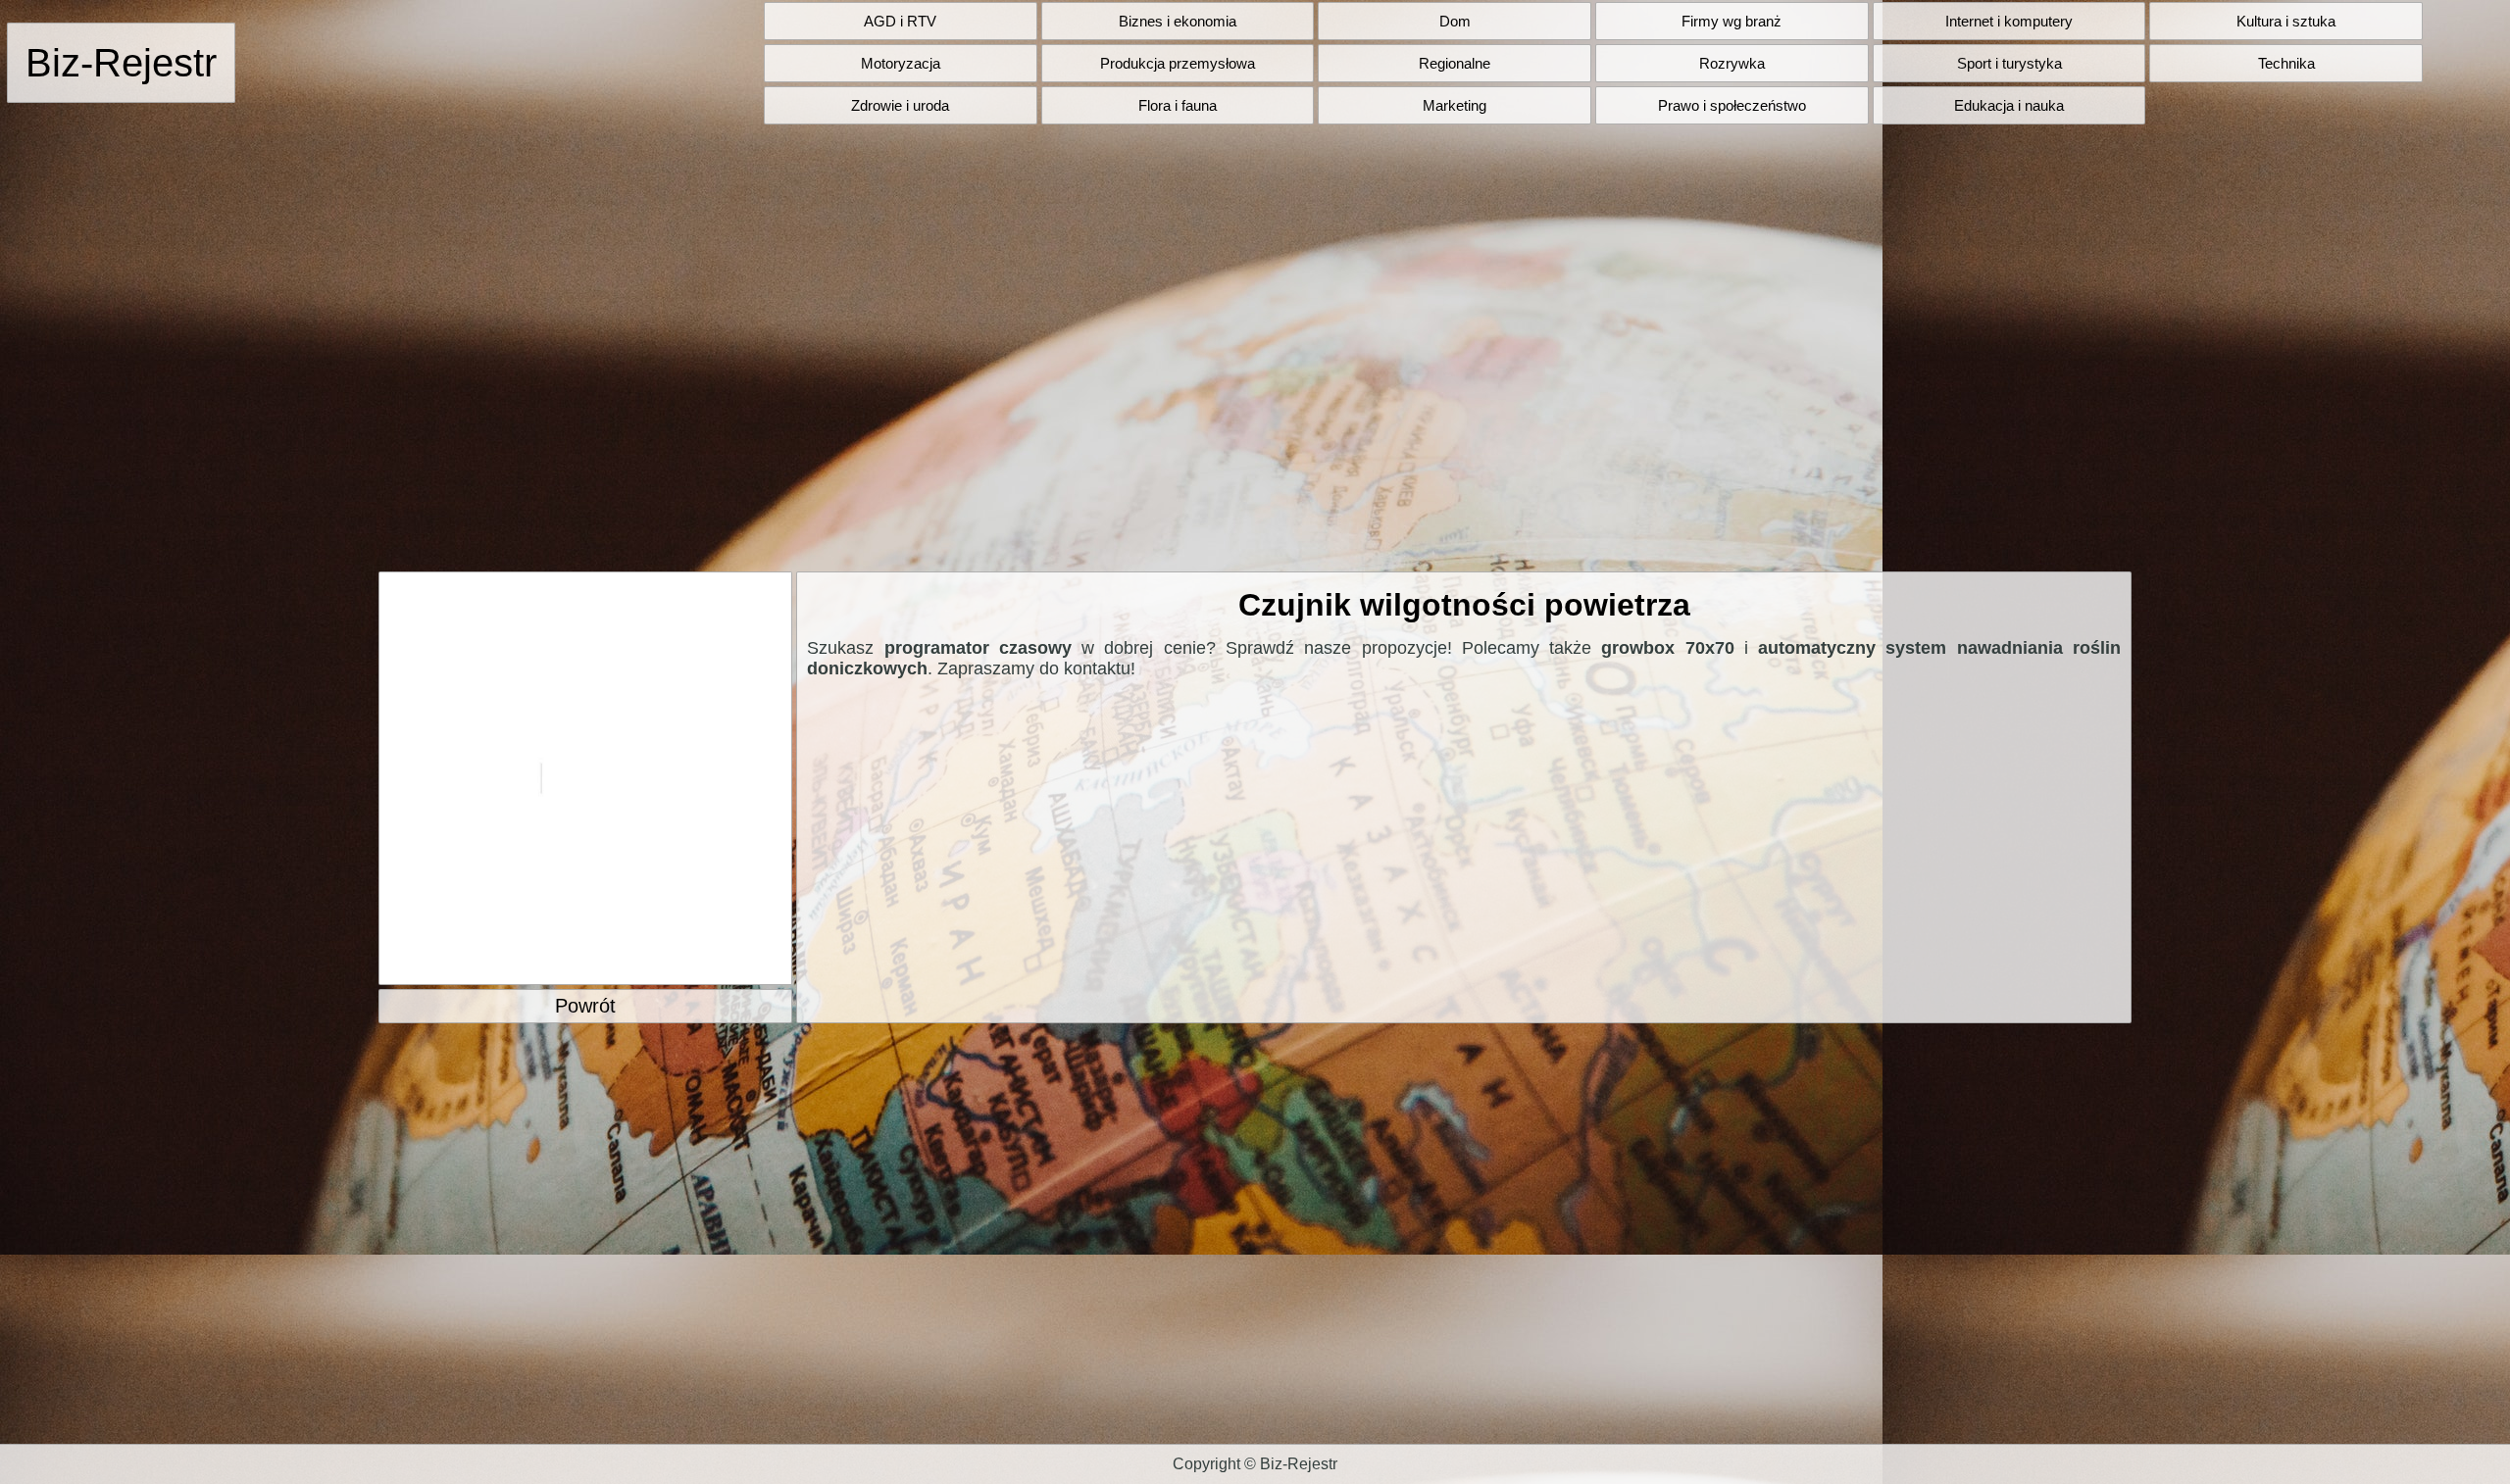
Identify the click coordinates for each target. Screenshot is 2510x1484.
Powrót (585, 1006)
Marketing (1455, 105)
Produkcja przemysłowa (1178, 63)
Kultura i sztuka (2286, 21)
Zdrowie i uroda (900, 105)
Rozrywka (1732, 63)
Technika (2286, 63)
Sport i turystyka (2009, 63)
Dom (1455, 21)
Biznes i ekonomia (1178, 21)
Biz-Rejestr (121, 63)
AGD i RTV (900, 21)
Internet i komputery (2009, 21)
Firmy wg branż (1732, 21)
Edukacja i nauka (2009, 105)
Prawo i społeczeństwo (1732, 105)
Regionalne (1455, 63)
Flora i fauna (1178, 105)
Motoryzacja (901, 63)
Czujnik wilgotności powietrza (1464, 605)
